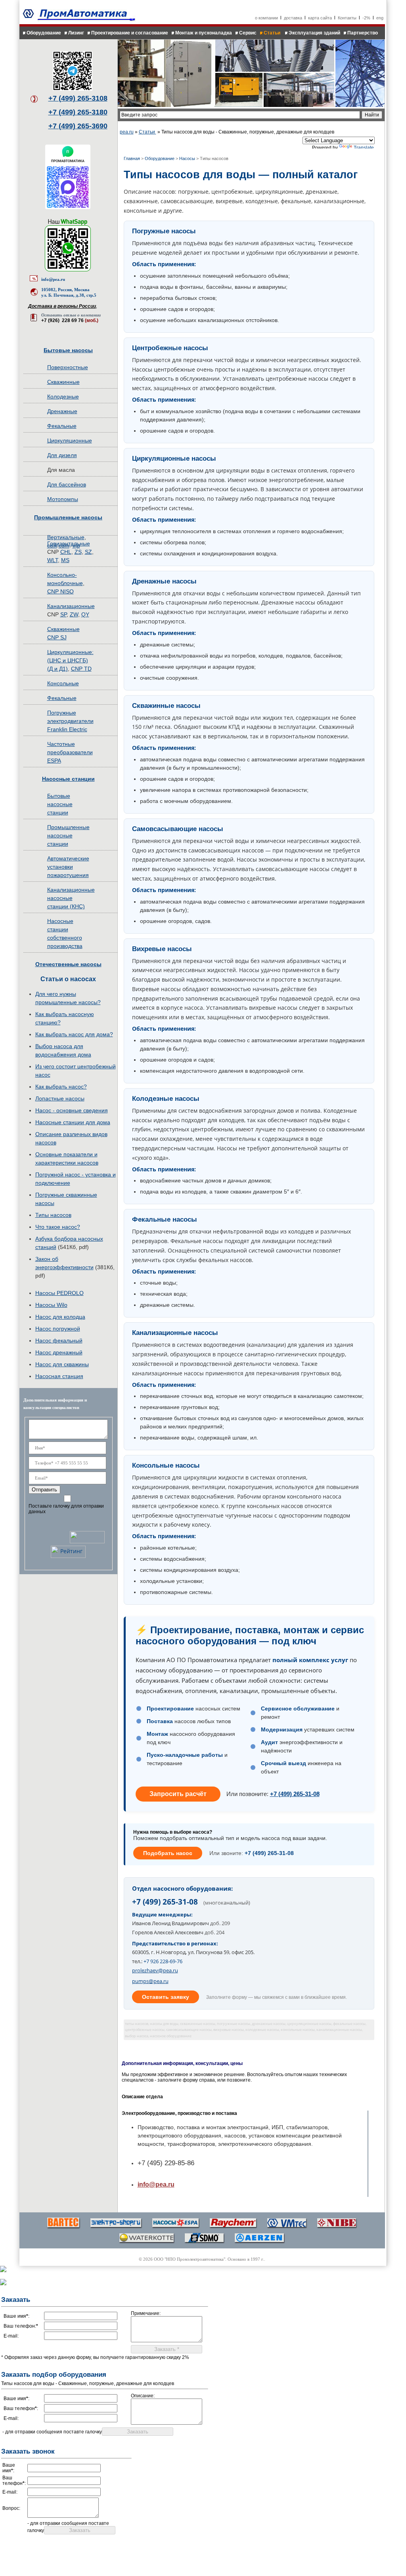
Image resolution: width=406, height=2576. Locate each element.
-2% (366, 18)
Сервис (248, 33)
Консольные (63, 683)
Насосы (187, 158)
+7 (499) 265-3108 (78, 98)
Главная (132, 158)
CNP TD (81, 669)
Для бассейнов (67, 484)
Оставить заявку (166, 1997)
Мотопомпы (63, 499)
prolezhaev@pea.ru (155, 1970)
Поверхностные (68, 367)
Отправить (44, 1490)
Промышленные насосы (68, 517)
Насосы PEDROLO (59, 1293)
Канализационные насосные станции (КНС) (71, 898)
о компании (266, 18)
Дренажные (62, 411)
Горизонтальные (69, 543)
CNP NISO (60, 591)
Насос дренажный (59, 1352)
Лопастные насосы (60, 1098)
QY (85, 614)
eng (380, 18)
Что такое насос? (58, 1227)
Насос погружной (58, 1329)
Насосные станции (68, 779)
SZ (88, 552)
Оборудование (44, 33)
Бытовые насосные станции (60, 804)
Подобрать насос (168, 1853)
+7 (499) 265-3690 (78, 126)
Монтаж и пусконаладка (204, 33)
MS (65, 560)
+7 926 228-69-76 (163, 1961)
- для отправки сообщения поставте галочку (52, 2432)
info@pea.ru (53, 279)
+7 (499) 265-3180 (78, 112)
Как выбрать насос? (61, 1087)
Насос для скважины (62, 1364)
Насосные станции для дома (73, 1122)
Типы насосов (53, 1215)
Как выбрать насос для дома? (74, 1034)
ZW (74, 614)
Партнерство (363, 33)
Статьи (273, 33)
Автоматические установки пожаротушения (68, 867)
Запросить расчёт (178, 1794)
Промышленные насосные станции (68, 835)
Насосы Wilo (51, 1305)
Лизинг (76, 33)
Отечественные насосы (68, 964)
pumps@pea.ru (150, 1981)
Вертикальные (66, 537)
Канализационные (71, 606)
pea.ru (127, 132)
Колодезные (63, 397)
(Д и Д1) (57, 669)
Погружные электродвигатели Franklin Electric (70, 721)
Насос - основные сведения (72, 1110)
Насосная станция (59, 1376)
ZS (78, 552)
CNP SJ (57, 637)
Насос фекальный (59, 1340)
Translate (364, 148)
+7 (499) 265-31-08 (295, 1794)
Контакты (347, 18)
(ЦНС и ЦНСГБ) (68, 660)
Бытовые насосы (68, 350)
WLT (53, 560)
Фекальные (62, 426)
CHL (66, 552)
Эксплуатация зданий (314, 33)
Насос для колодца (60, 1317)
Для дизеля (62, 455)
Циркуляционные (70, 440)
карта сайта (320, 18)
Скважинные (63, 382)
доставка (293, 18)
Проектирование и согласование (130, 33)
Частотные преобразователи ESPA (70, 752)
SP (63, 614)
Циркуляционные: (70, 652)
